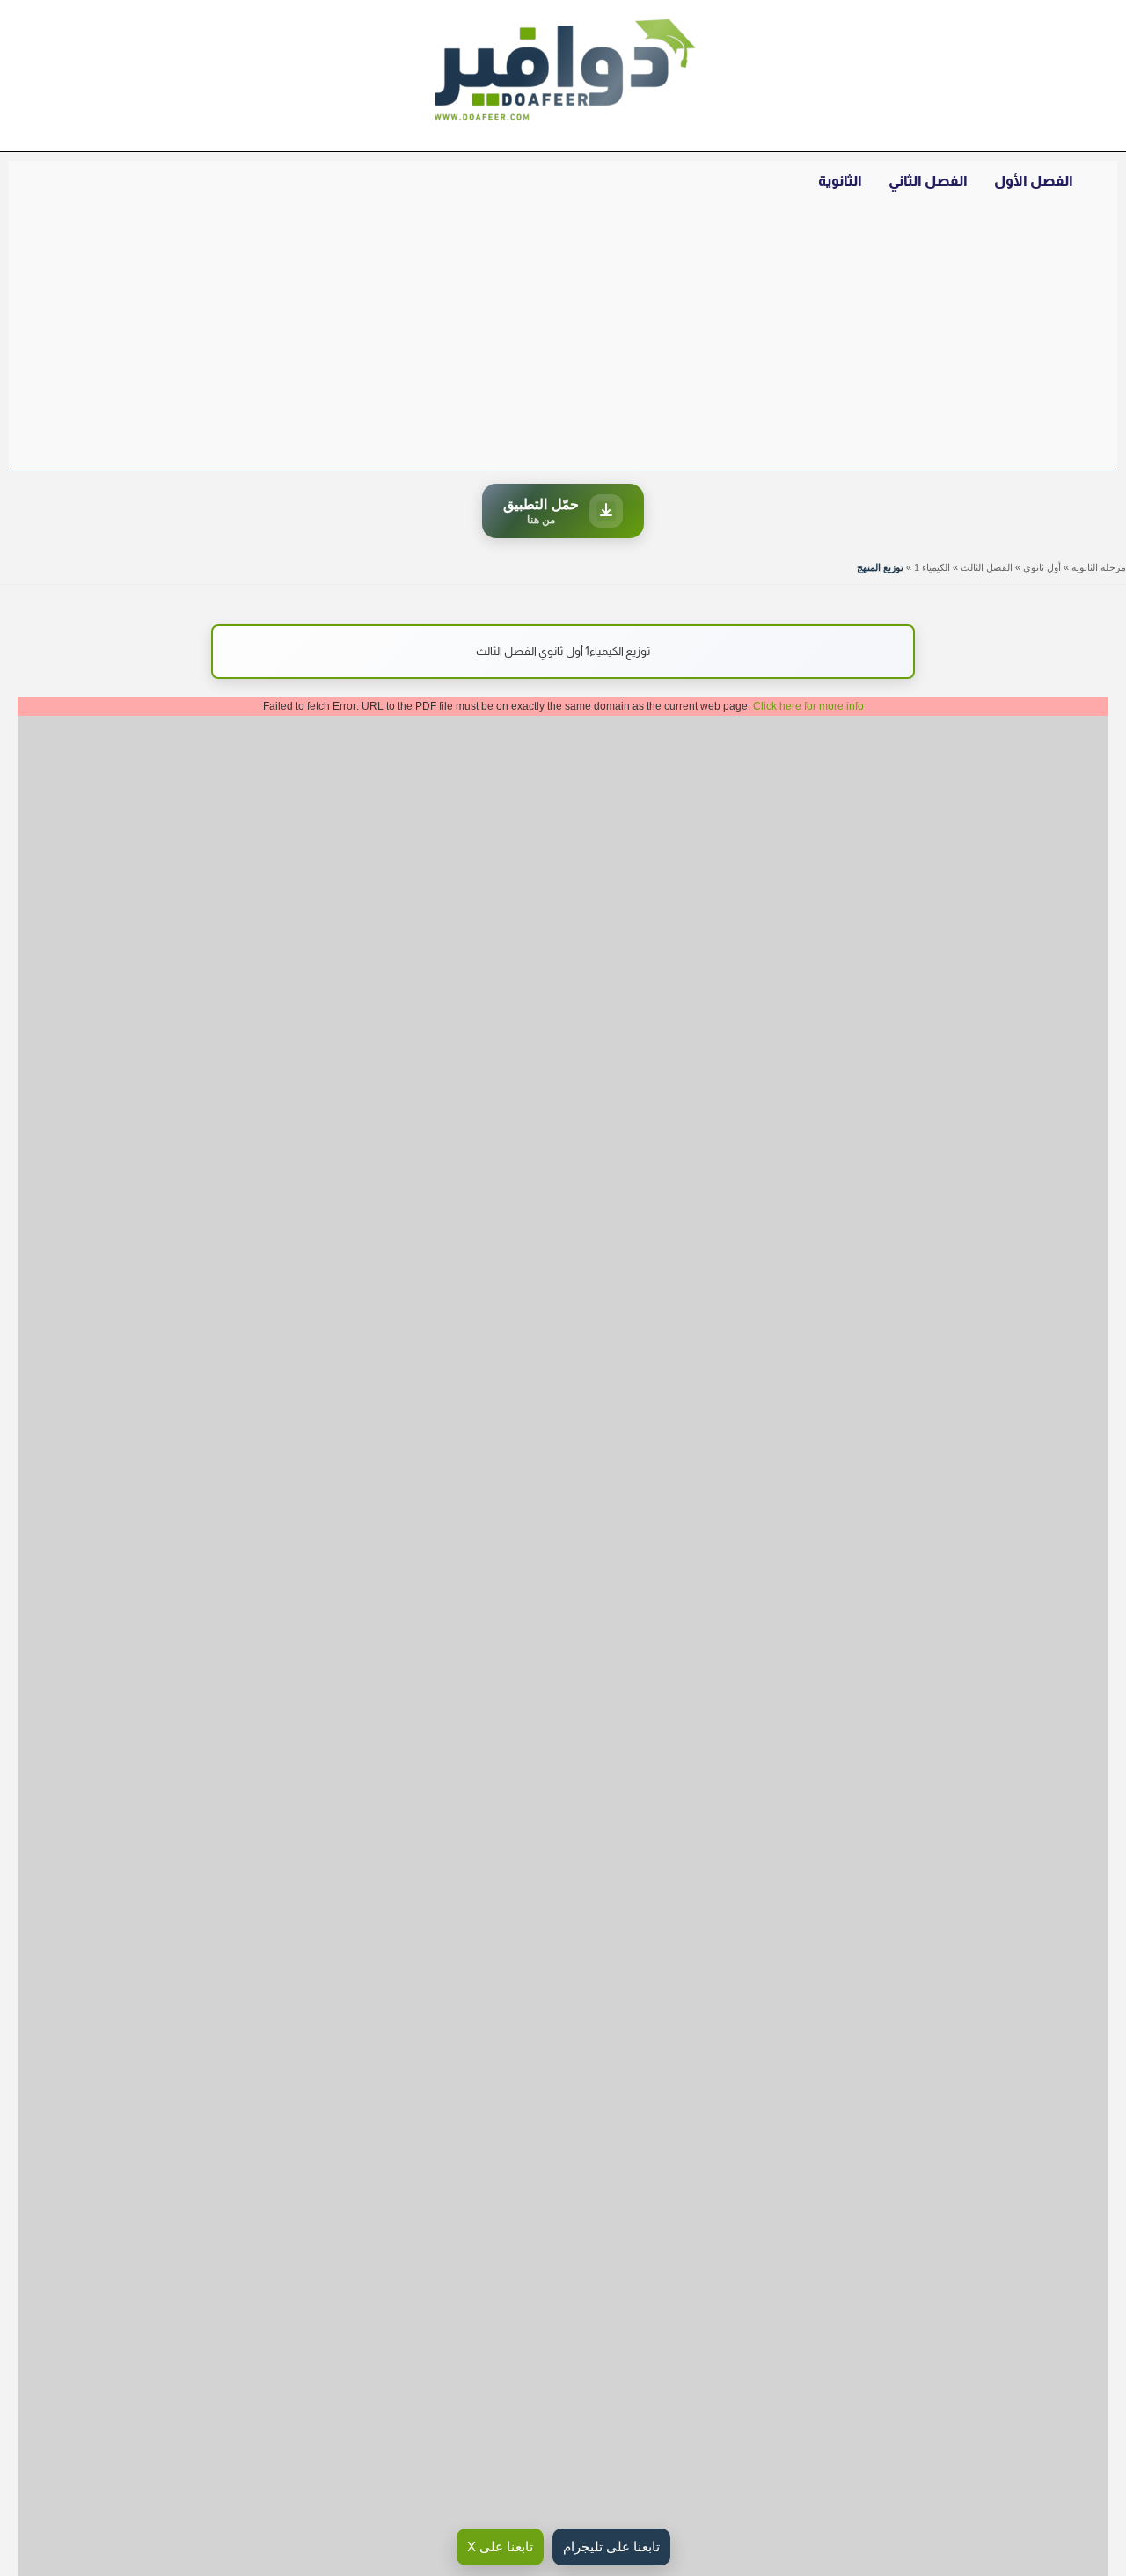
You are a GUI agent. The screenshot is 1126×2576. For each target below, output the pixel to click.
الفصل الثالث (987, 567)
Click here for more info (808, 706)
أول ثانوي (1042, 567)
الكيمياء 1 (932, 567)
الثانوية (840, 181)
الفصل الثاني (928, 181)
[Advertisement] (563, 339)
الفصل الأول (1034, 181)
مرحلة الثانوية (1099, 567)
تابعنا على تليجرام (611, 2547)
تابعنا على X (500, 2547)
